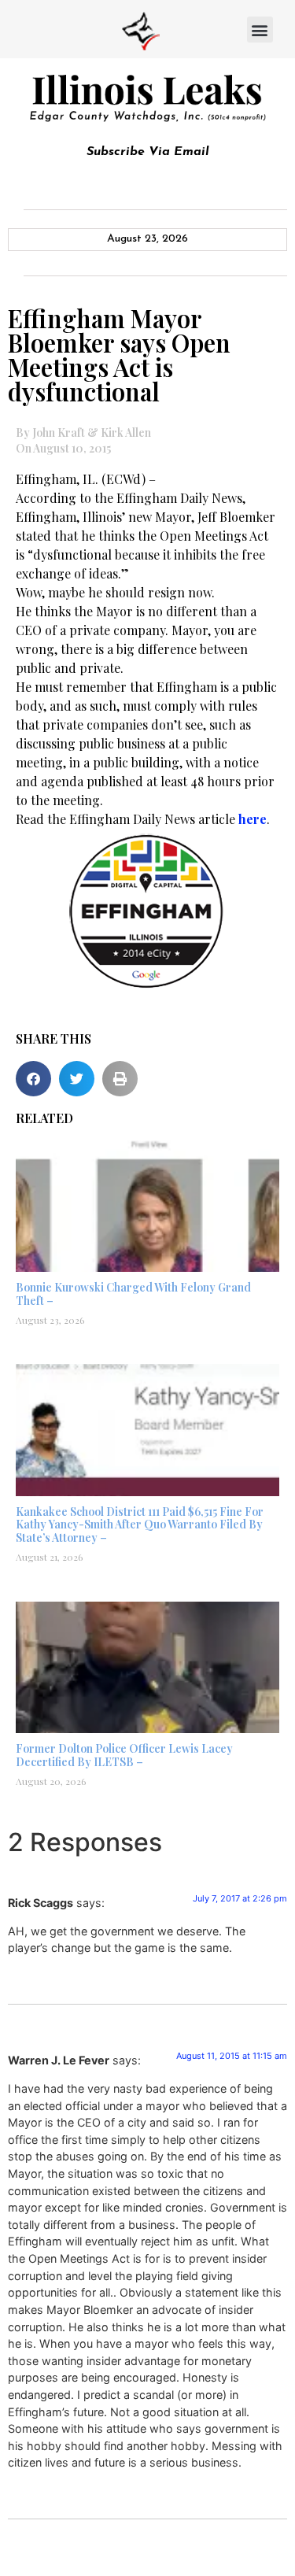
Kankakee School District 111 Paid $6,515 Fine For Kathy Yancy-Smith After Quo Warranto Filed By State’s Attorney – (140, 1525)
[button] (260, 30)
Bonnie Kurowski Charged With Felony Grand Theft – (133, 1294)
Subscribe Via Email (148, 152)
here (253, 819)
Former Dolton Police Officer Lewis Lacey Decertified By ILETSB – (124, 1755)
